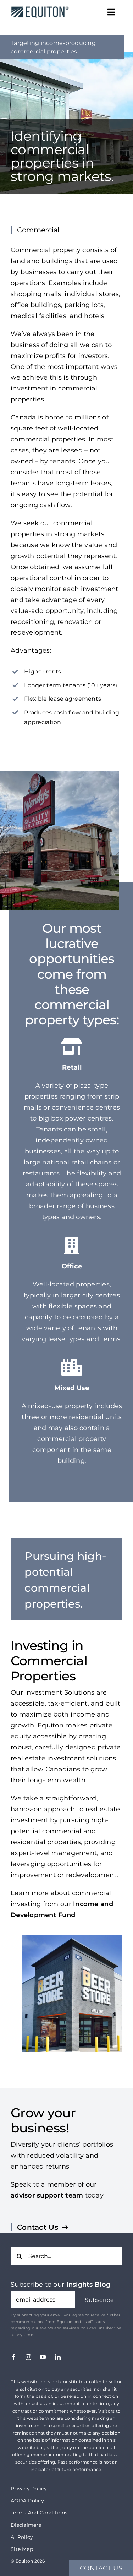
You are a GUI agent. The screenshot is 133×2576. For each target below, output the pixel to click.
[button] (99, 2300)
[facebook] (13, 2357)
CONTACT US (101, 2568)
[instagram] (28, 2357)
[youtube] (43, 2357)
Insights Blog (88, 2285)
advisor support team (47, 2195)
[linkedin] (58, 2357)
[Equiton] (39, 7)
